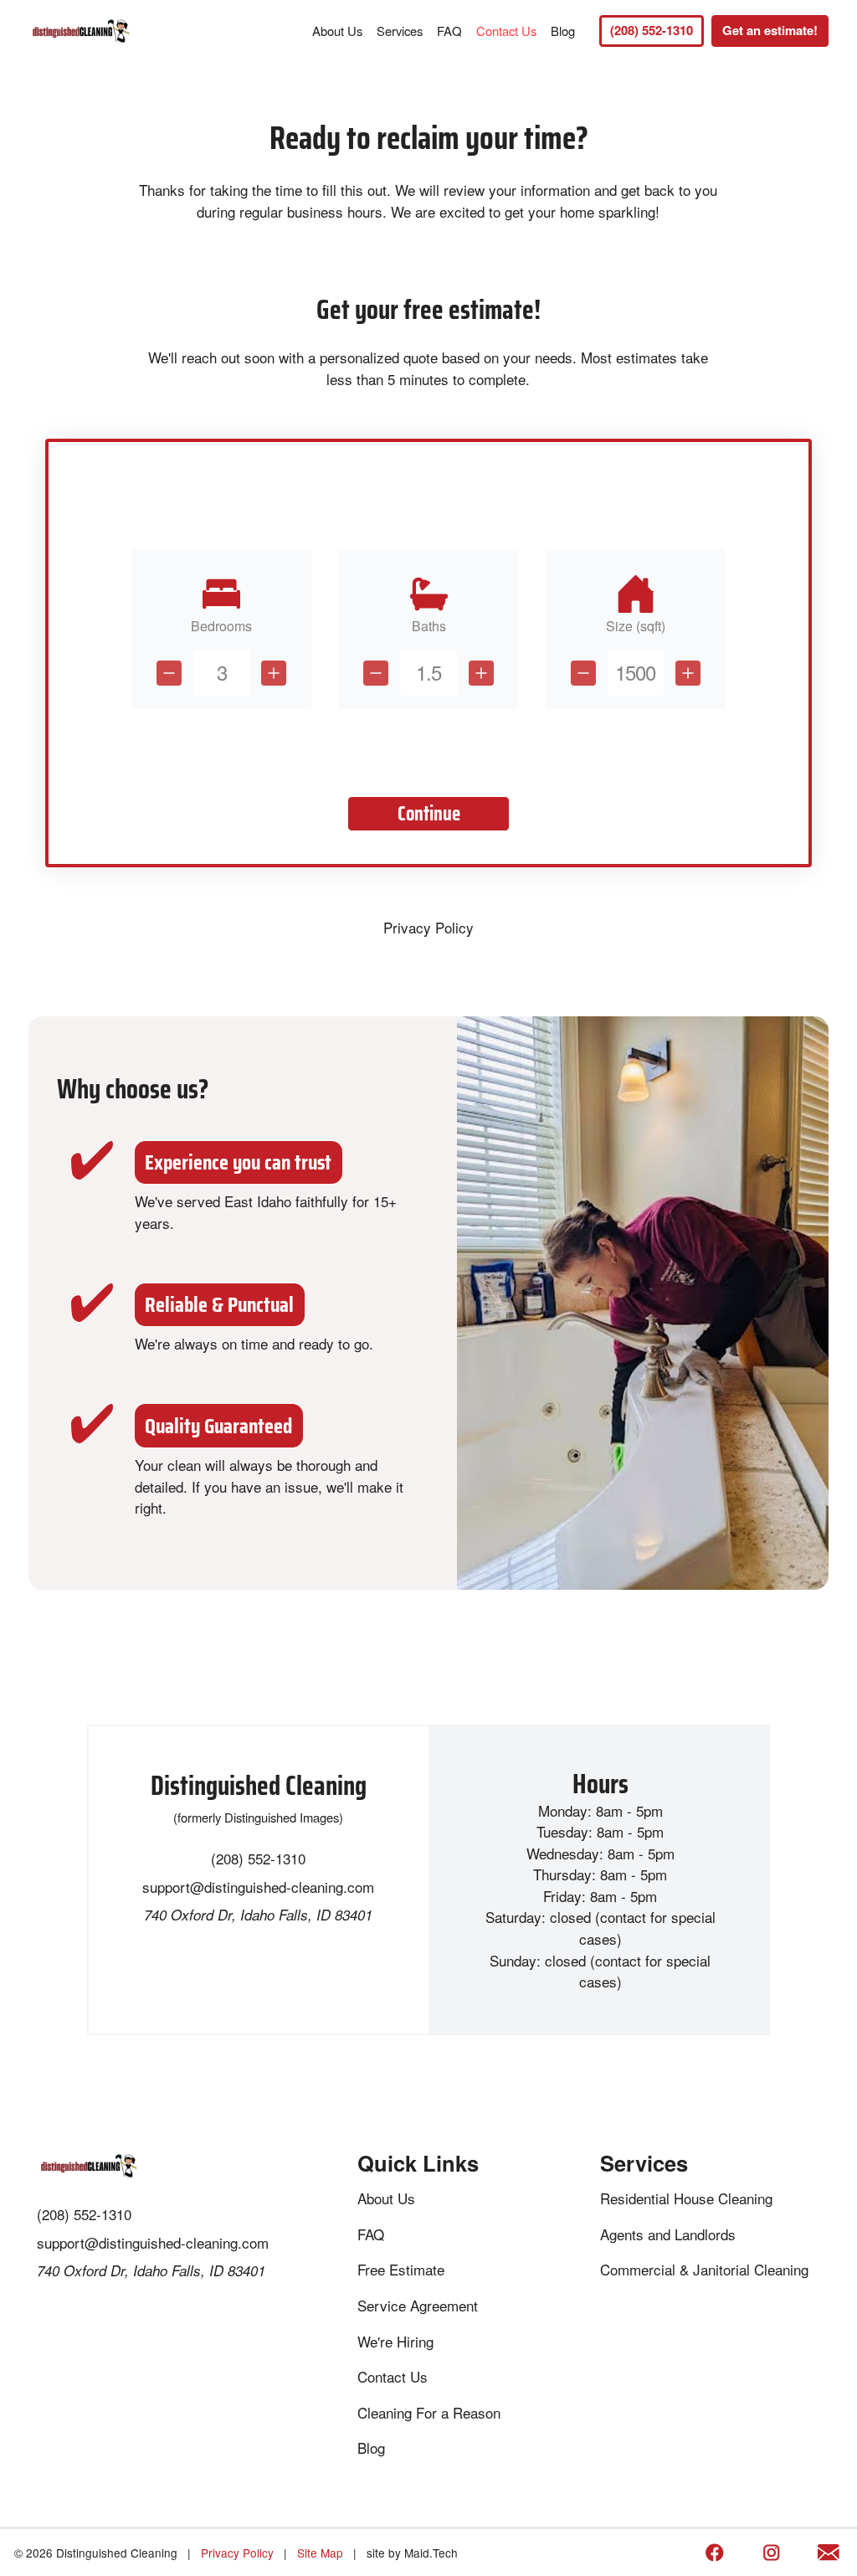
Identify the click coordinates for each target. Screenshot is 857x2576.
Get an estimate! (770, 30)
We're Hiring (395, 2341)
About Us (337, 31)
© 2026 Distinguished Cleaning (96, 2553)
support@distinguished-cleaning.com (258, 1887)
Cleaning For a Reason (429, 2412)
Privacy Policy (428, 927)
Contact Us (506, 31)
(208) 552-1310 (652, 30)
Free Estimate (401, 2269)
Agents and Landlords (668, 2234)
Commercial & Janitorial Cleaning (704, 2269)
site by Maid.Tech (412, 2553)
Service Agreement (418, 2305)
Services (400, 31)
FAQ (449, 31)
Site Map (320, 2553)
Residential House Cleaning (686, 2198)
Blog (563, 31)
